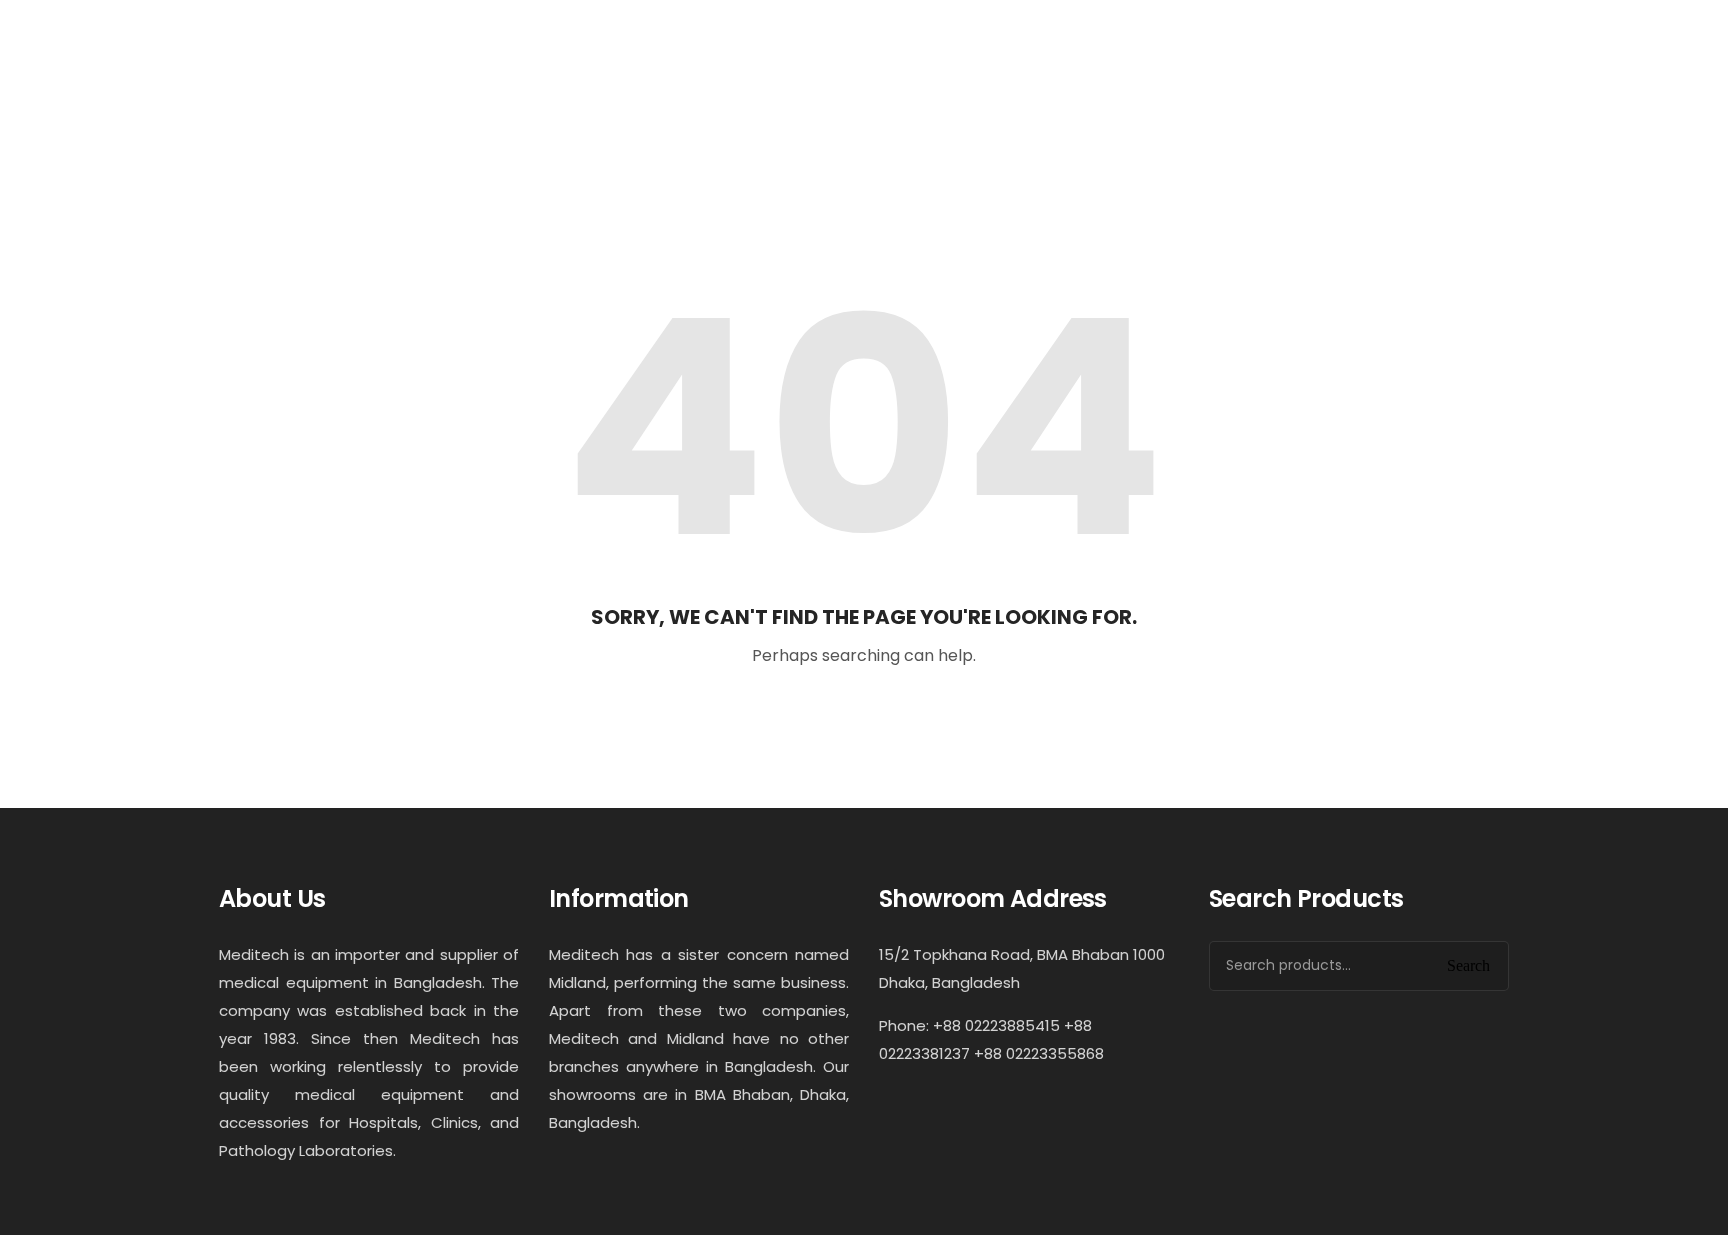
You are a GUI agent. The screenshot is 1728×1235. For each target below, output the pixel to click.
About (637, 153)
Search (1468, 965)
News (886, 153)
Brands (977, 153)
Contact (1078, 153)
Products (762, 153)
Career (1177, 153)
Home (548, 153)
